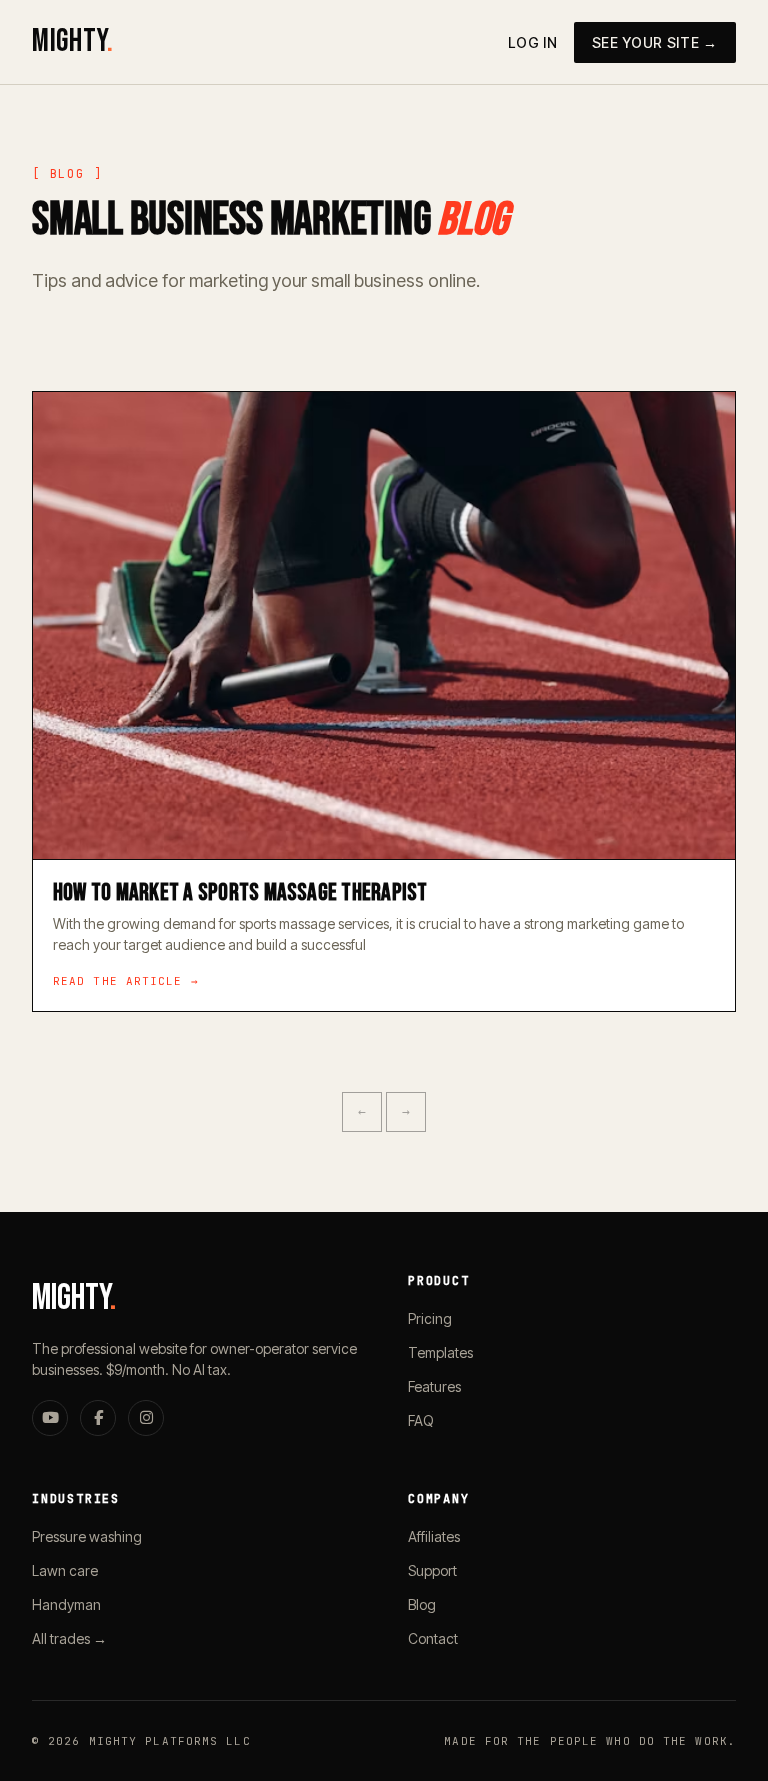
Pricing (430, 1318)
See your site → (655, 42)
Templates (440, 1352)
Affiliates (434, 1536)
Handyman (66, 1604)
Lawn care (65, 1570)
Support (432, 1570)
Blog (422, 1604)
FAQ (421, 1420)
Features (434, 1386)
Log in (532, 42)
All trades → (69, 1638)
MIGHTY (72, 41)
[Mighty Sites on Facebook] (98, 1418)
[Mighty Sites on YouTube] (50, 1418)
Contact (433, 1638)
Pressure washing (87, 1536)
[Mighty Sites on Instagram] (146, 1418)
